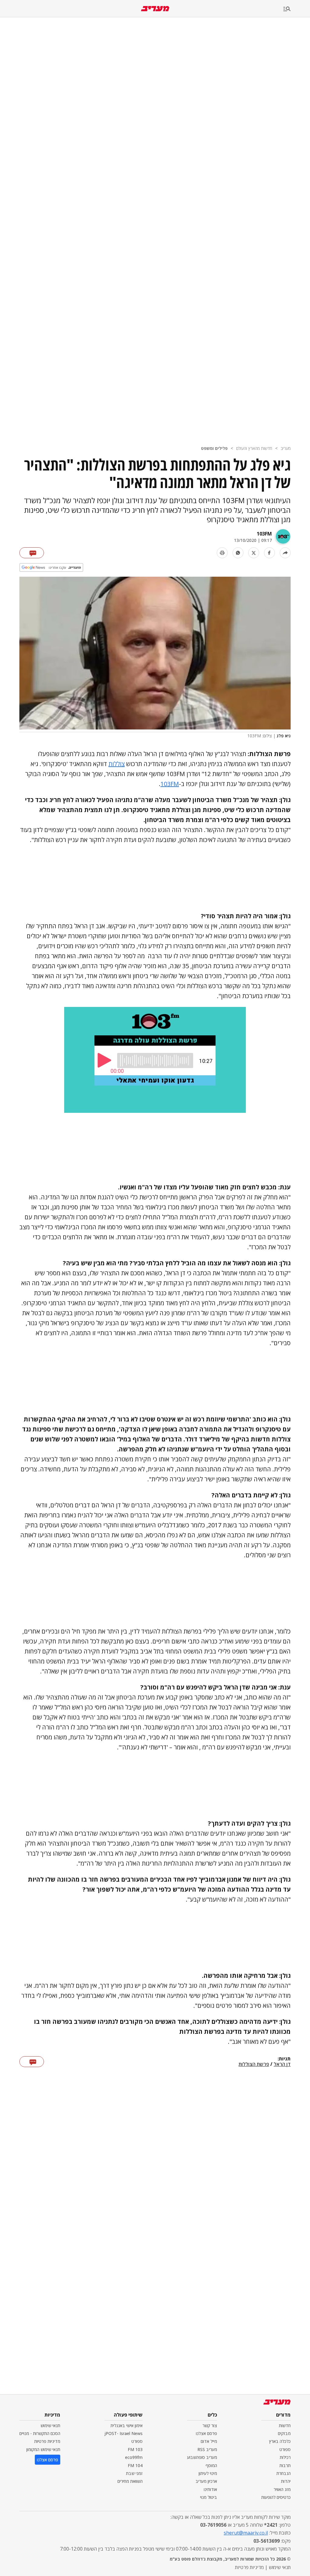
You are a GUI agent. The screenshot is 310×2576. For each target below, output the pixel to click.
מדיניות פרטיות (47, 2441)
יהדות (286, 2481)
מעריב (286, 448)
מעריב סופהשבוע (202, 2457)
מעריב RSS (207, 2449)
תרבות (285, 2465)
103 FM (135, 2449)
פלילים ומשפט (214, 448)
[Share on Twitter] (254, 553)
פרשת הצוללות (254, 2064)
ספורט (285, 2449)
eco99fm (134, 2457)
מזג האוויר (282, 2489)
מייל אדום (209, 2441)
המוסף (211, 2465)
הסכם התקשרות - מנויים (40, 2433)
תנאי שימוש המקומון (43, 2449)
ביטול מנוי (209, 2497)
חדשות (285, 2425)
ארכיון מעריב (206, 2481)
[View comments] (32, 553)
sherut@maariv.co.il (246, 2533)
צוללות (117, 764)
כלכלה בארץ (280, 2441)
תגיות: (284, 2059)
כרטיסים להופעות (276, 2497)
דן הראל (282, 2064)
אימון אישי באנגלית (127, 2425)
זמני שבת (134, 2473)
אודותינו (210, 2489)
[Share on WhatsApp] (238, 553)
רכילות (285, 2457)
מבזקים (284, 2433)
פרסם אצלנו (206, 2433)
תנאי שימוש (50, 2425)
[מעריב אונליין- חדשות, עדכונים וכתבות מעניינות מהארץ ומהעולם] (155, 9)
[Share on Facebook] (269, 553)
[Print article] (222, 553)
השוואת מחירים (130, 2481)
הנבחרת (284, 2473)
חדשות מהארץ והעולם (254, 448)
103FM (264, 534)
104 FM (135, 2465)
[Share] (285, 553)
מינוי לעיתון (208, 2473)
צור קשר (210, 2425)
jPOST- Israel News (124, 2433)
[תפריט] (297, 9)
